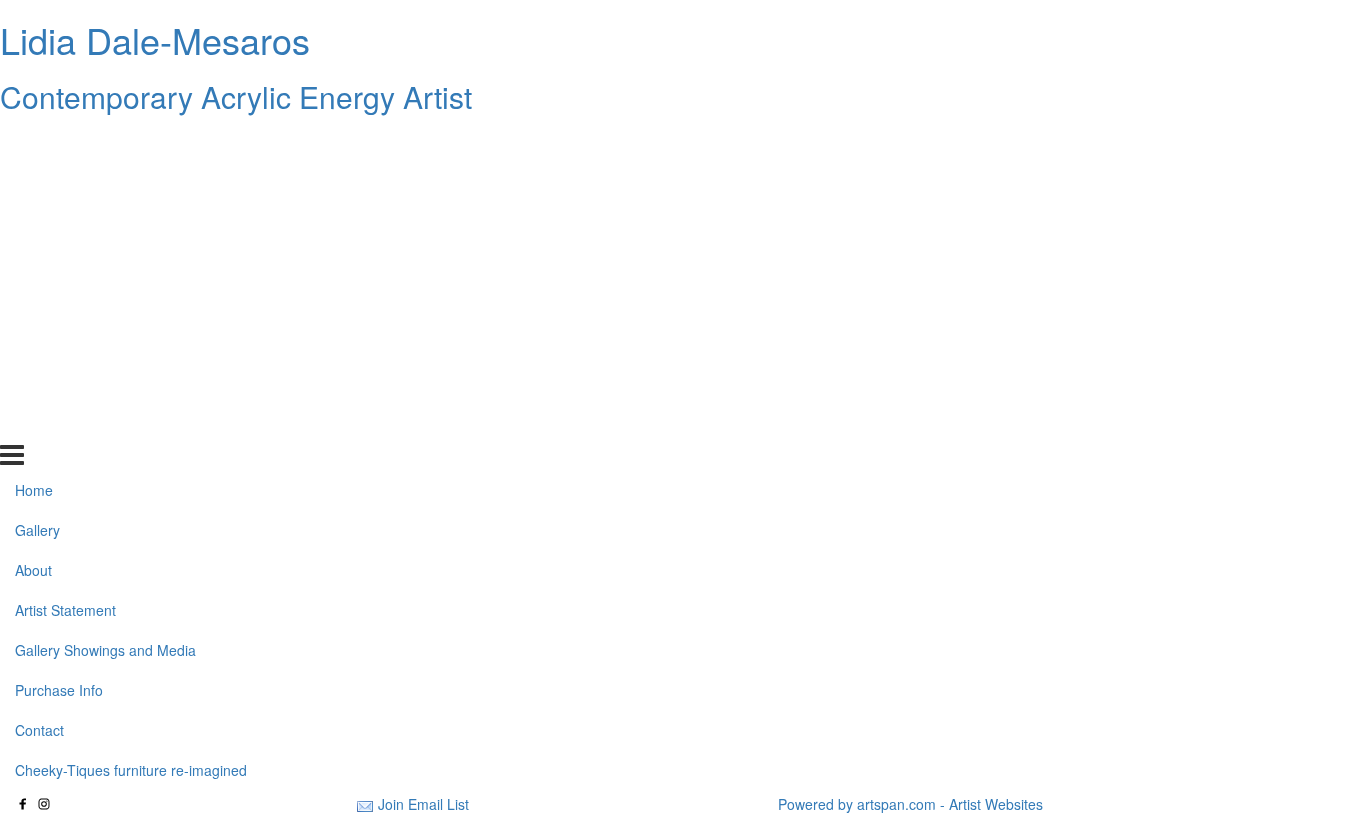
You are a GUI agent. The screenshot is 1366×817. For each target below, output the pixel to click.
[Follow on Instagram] (44, 804)
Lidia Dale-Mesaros (155, 39)
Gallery (37, 183)
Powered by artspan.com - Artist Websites (910, 804)
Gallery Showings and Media (105, 303)
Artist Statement (65, 263)
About (33, 223)
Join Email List (423, 804)
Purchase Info (59, 343)
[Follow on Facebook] (23, 804)
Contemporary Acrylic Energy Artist (236, 96)
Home (34, 143)
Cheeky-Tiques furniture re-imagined (131, 422)
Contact (39, 383)
